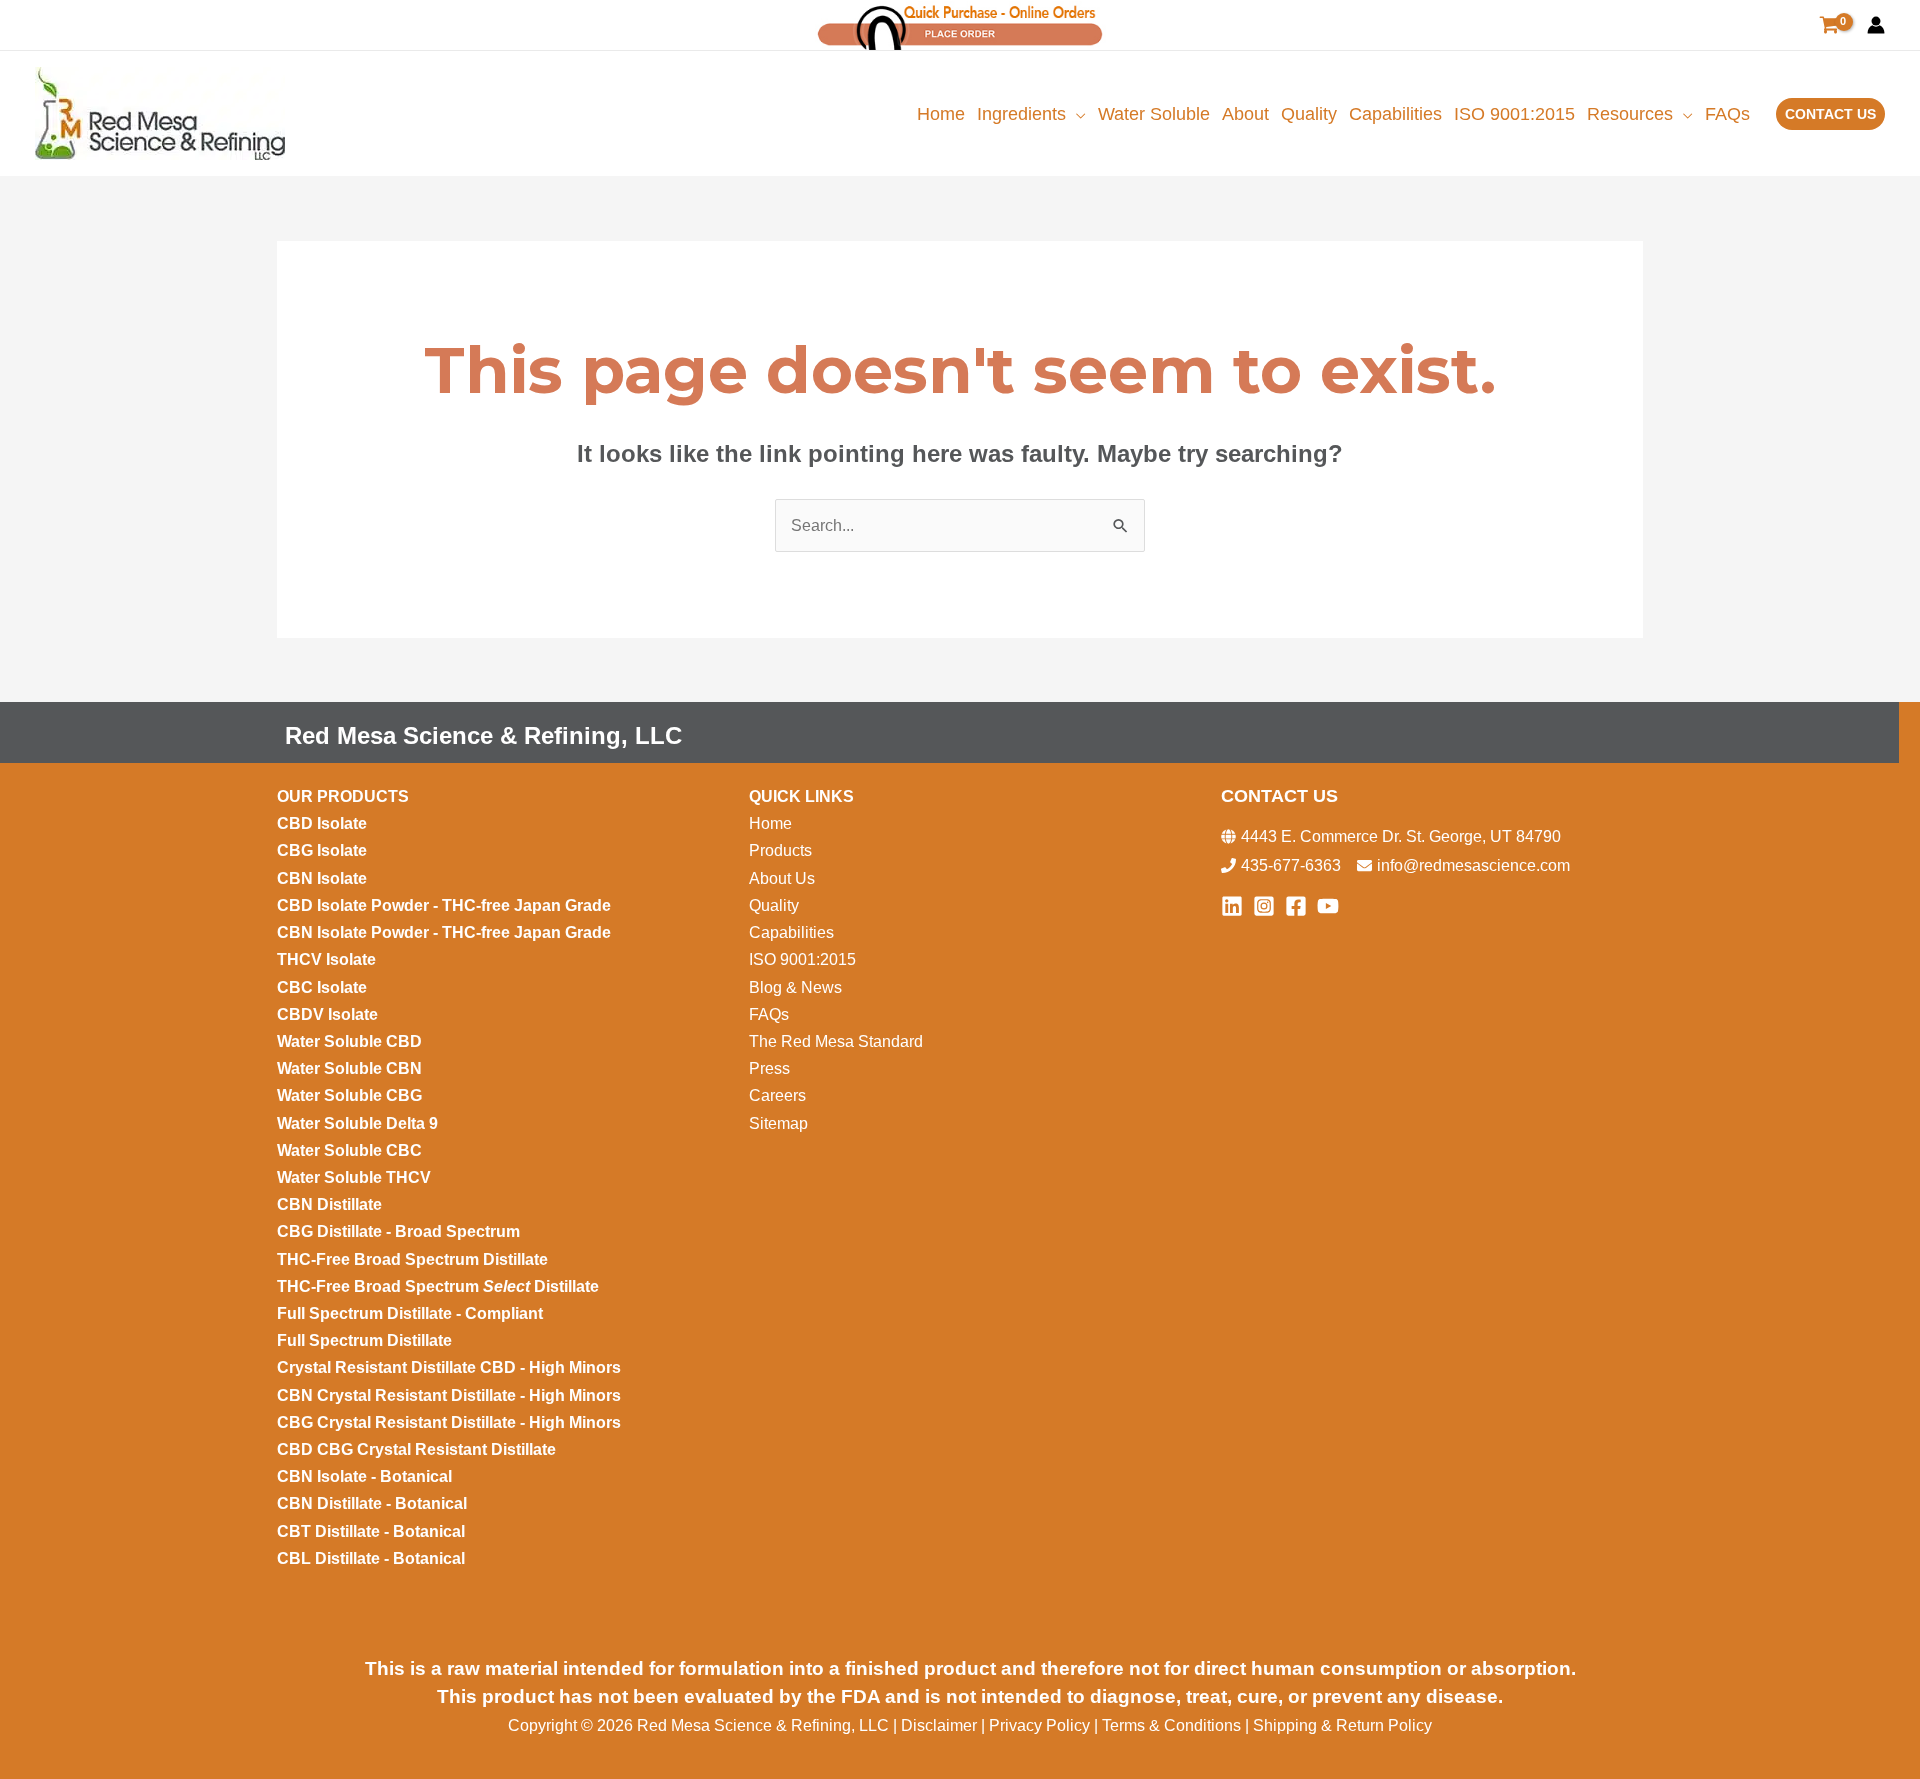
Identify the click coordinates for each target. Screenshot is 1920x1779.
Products (780, 850)
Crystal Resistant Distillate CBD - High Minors (449, 1367)
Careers (777, 1095)
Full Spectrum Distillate (364, 1340)
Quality (774, 905)
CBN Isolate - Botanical (364, 1476)
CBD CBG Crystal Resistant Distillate (416, 1449)
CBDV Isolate (329, 1014)
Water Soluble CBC (349, 1150)
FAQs (769, 1014)
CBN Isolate (322, 878)
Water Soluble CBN (351, 1068)
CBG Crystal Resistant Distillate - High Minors (449, 1422)
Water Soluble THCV (354, 1177)
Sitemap (778, 1123)
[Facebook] (1296, 906)
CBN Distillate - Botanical (372, 1503)
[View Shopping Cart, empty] (1829, 25)
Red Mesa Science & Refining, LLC (483, 735)
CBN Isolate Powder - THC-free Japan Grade (446, 932)
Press (769, 1068)
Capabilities (791, 932)
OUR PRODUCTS (343, 796)
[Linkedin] (1232, 906)
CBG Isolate (324, 850)
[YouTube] (1328, 906)
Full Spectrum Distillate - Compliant (412, 1313)
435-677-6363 (1291, 865)
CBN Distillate (329, 1204)
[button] (1076, 114)
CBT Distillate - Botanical (371, 1531)
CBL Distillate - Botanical (371, 1558)
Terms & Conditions (1171, 1725)
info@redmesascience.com (1473, 865)
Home (770, 823)
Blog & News (797, 987)
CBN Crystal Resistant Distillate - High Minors (449, 1395)
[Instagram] (1264, 906)
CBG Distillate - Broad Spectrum (398, 1231)
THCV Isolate (328, 959)
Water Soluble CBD (349, 1041)
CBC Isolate (324, 987)
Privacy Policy (1039, 1725)
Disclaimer (941, 1725)
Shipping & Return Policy (1342, 1725)
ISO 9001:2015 (802, 959)
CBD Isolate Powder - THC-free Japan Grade (444, 905)
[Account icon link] (1876, 25)
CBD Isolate (324, 823)
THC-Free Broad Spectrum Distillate (412, 1259)
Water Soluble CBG (349, 1095)
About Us (782, 878)
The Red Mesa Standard (836, 1041)
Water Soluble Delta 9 (357, 1123)
